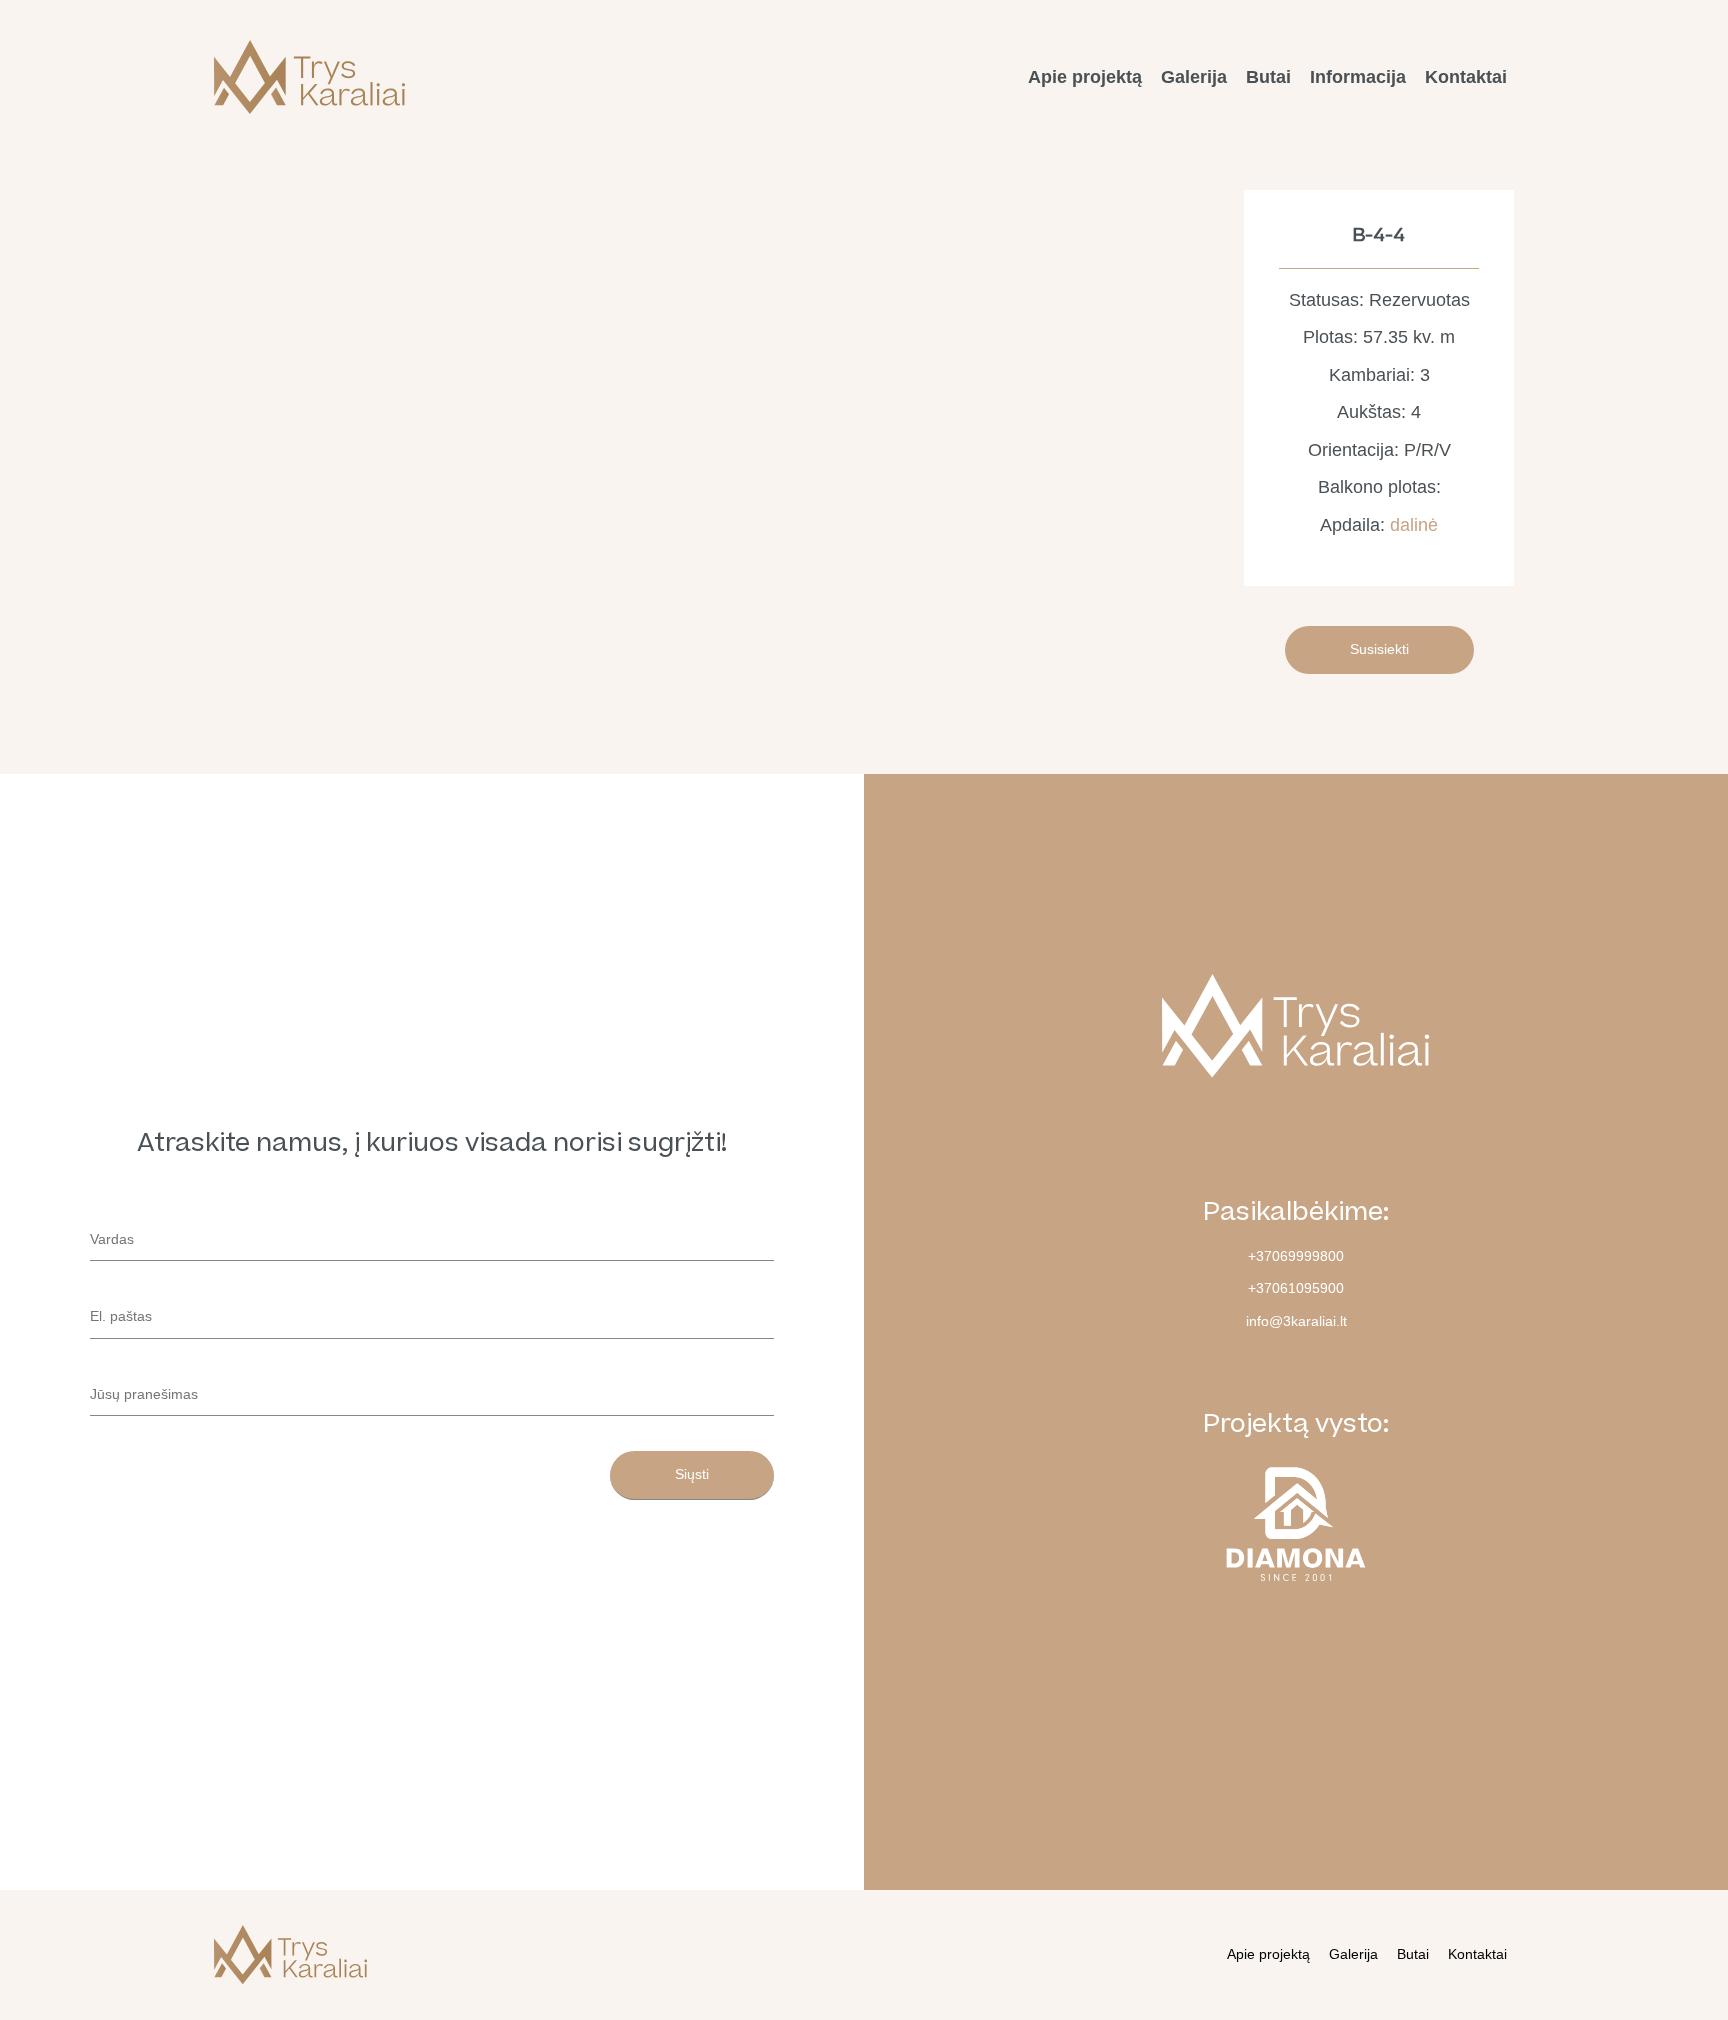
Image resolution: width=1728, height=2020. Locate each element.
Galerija (1194, 77)
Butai (1268, 77)
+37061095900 (1296, 1288)
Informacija (1358, 77)
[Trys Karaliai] (309, 77)
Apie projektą (1085, 77)
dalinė (1414, 525)
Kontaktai (1466, 77)
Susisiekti (1379, 649)
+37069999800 (1296, 1256)
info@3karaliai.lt (1296, 1321)
